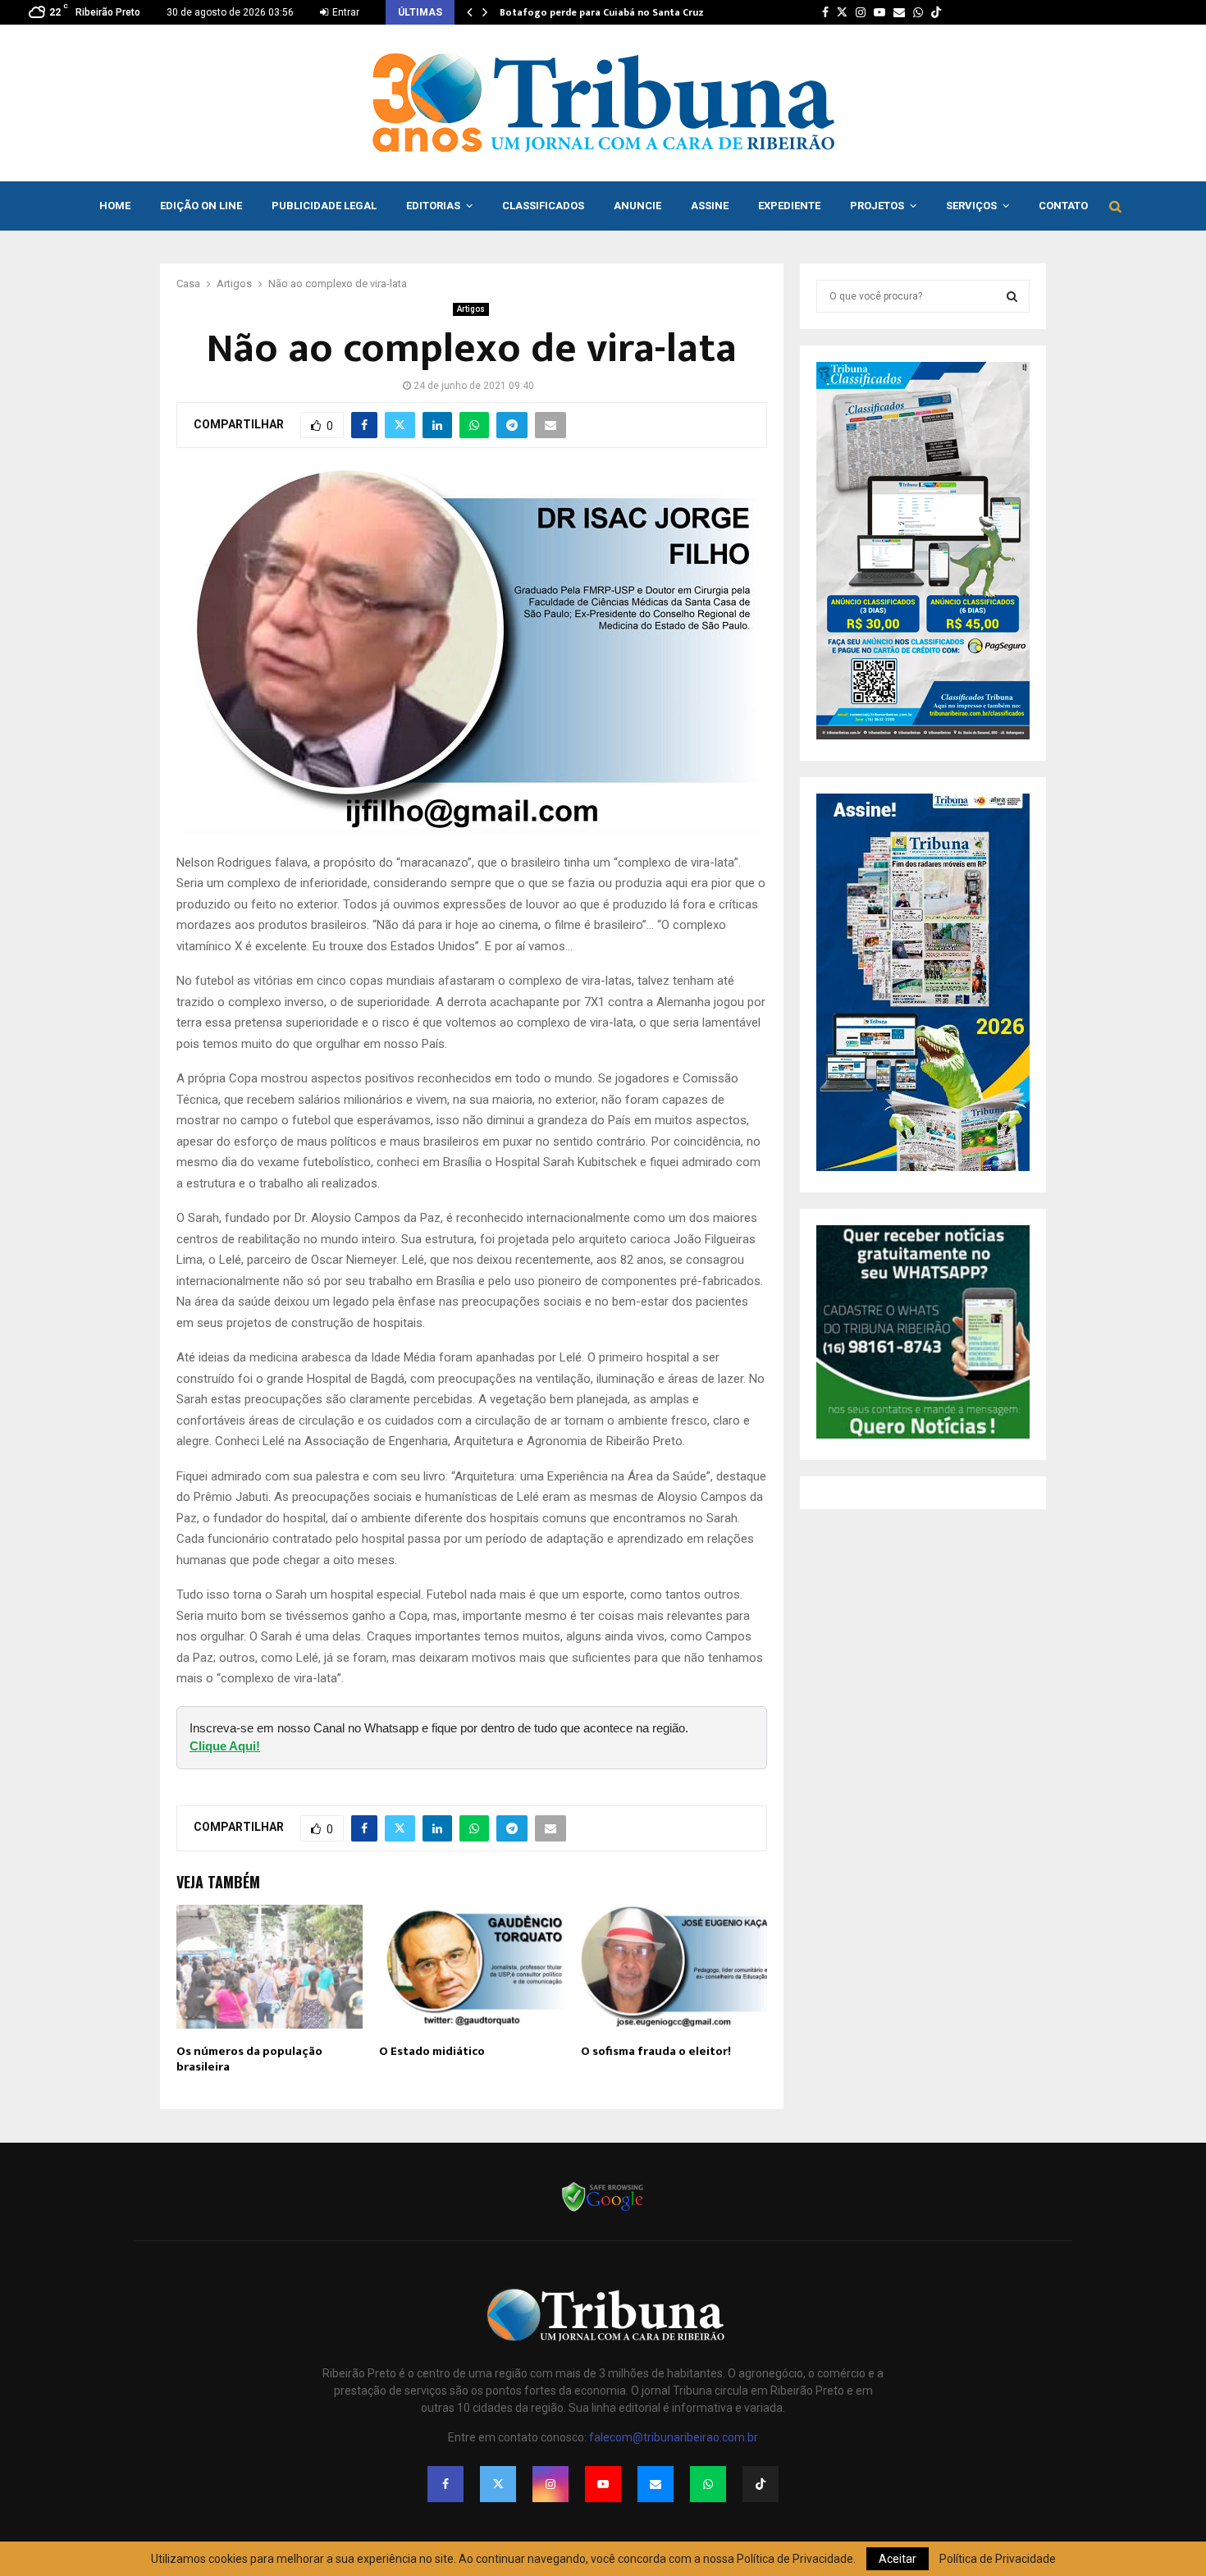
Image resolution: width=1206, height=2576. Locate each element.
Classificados (543, 206)
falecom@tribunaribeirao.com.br (674, 2437)
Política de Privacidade (998, 2559)
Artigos (471, 309)
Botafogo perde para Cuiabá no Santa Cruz (602, 12)
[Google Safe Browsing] (603, 2210)
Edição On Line (201, 206)
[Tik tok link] (936, 12)
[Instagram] (550, 2484)
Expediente (789, 206)
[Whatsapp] (708, 2484)
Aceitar (898, 2559)
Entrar (345, 12)
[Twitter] (498, 2484)
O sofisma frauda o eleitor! (656, 2051)
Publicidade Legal (324, 206)
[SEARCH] (1012, 296)
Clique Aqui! (225, 1746)
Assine (710, 206)
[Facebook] (445, 2484)
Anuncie (637, 206)
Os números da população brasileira (249, 2059)
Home (115, 206)
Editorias (433, 206)
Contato (1063, 206)
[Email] (656, 2484)
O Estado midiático (432, 2051)
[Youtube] (603, 2484)
